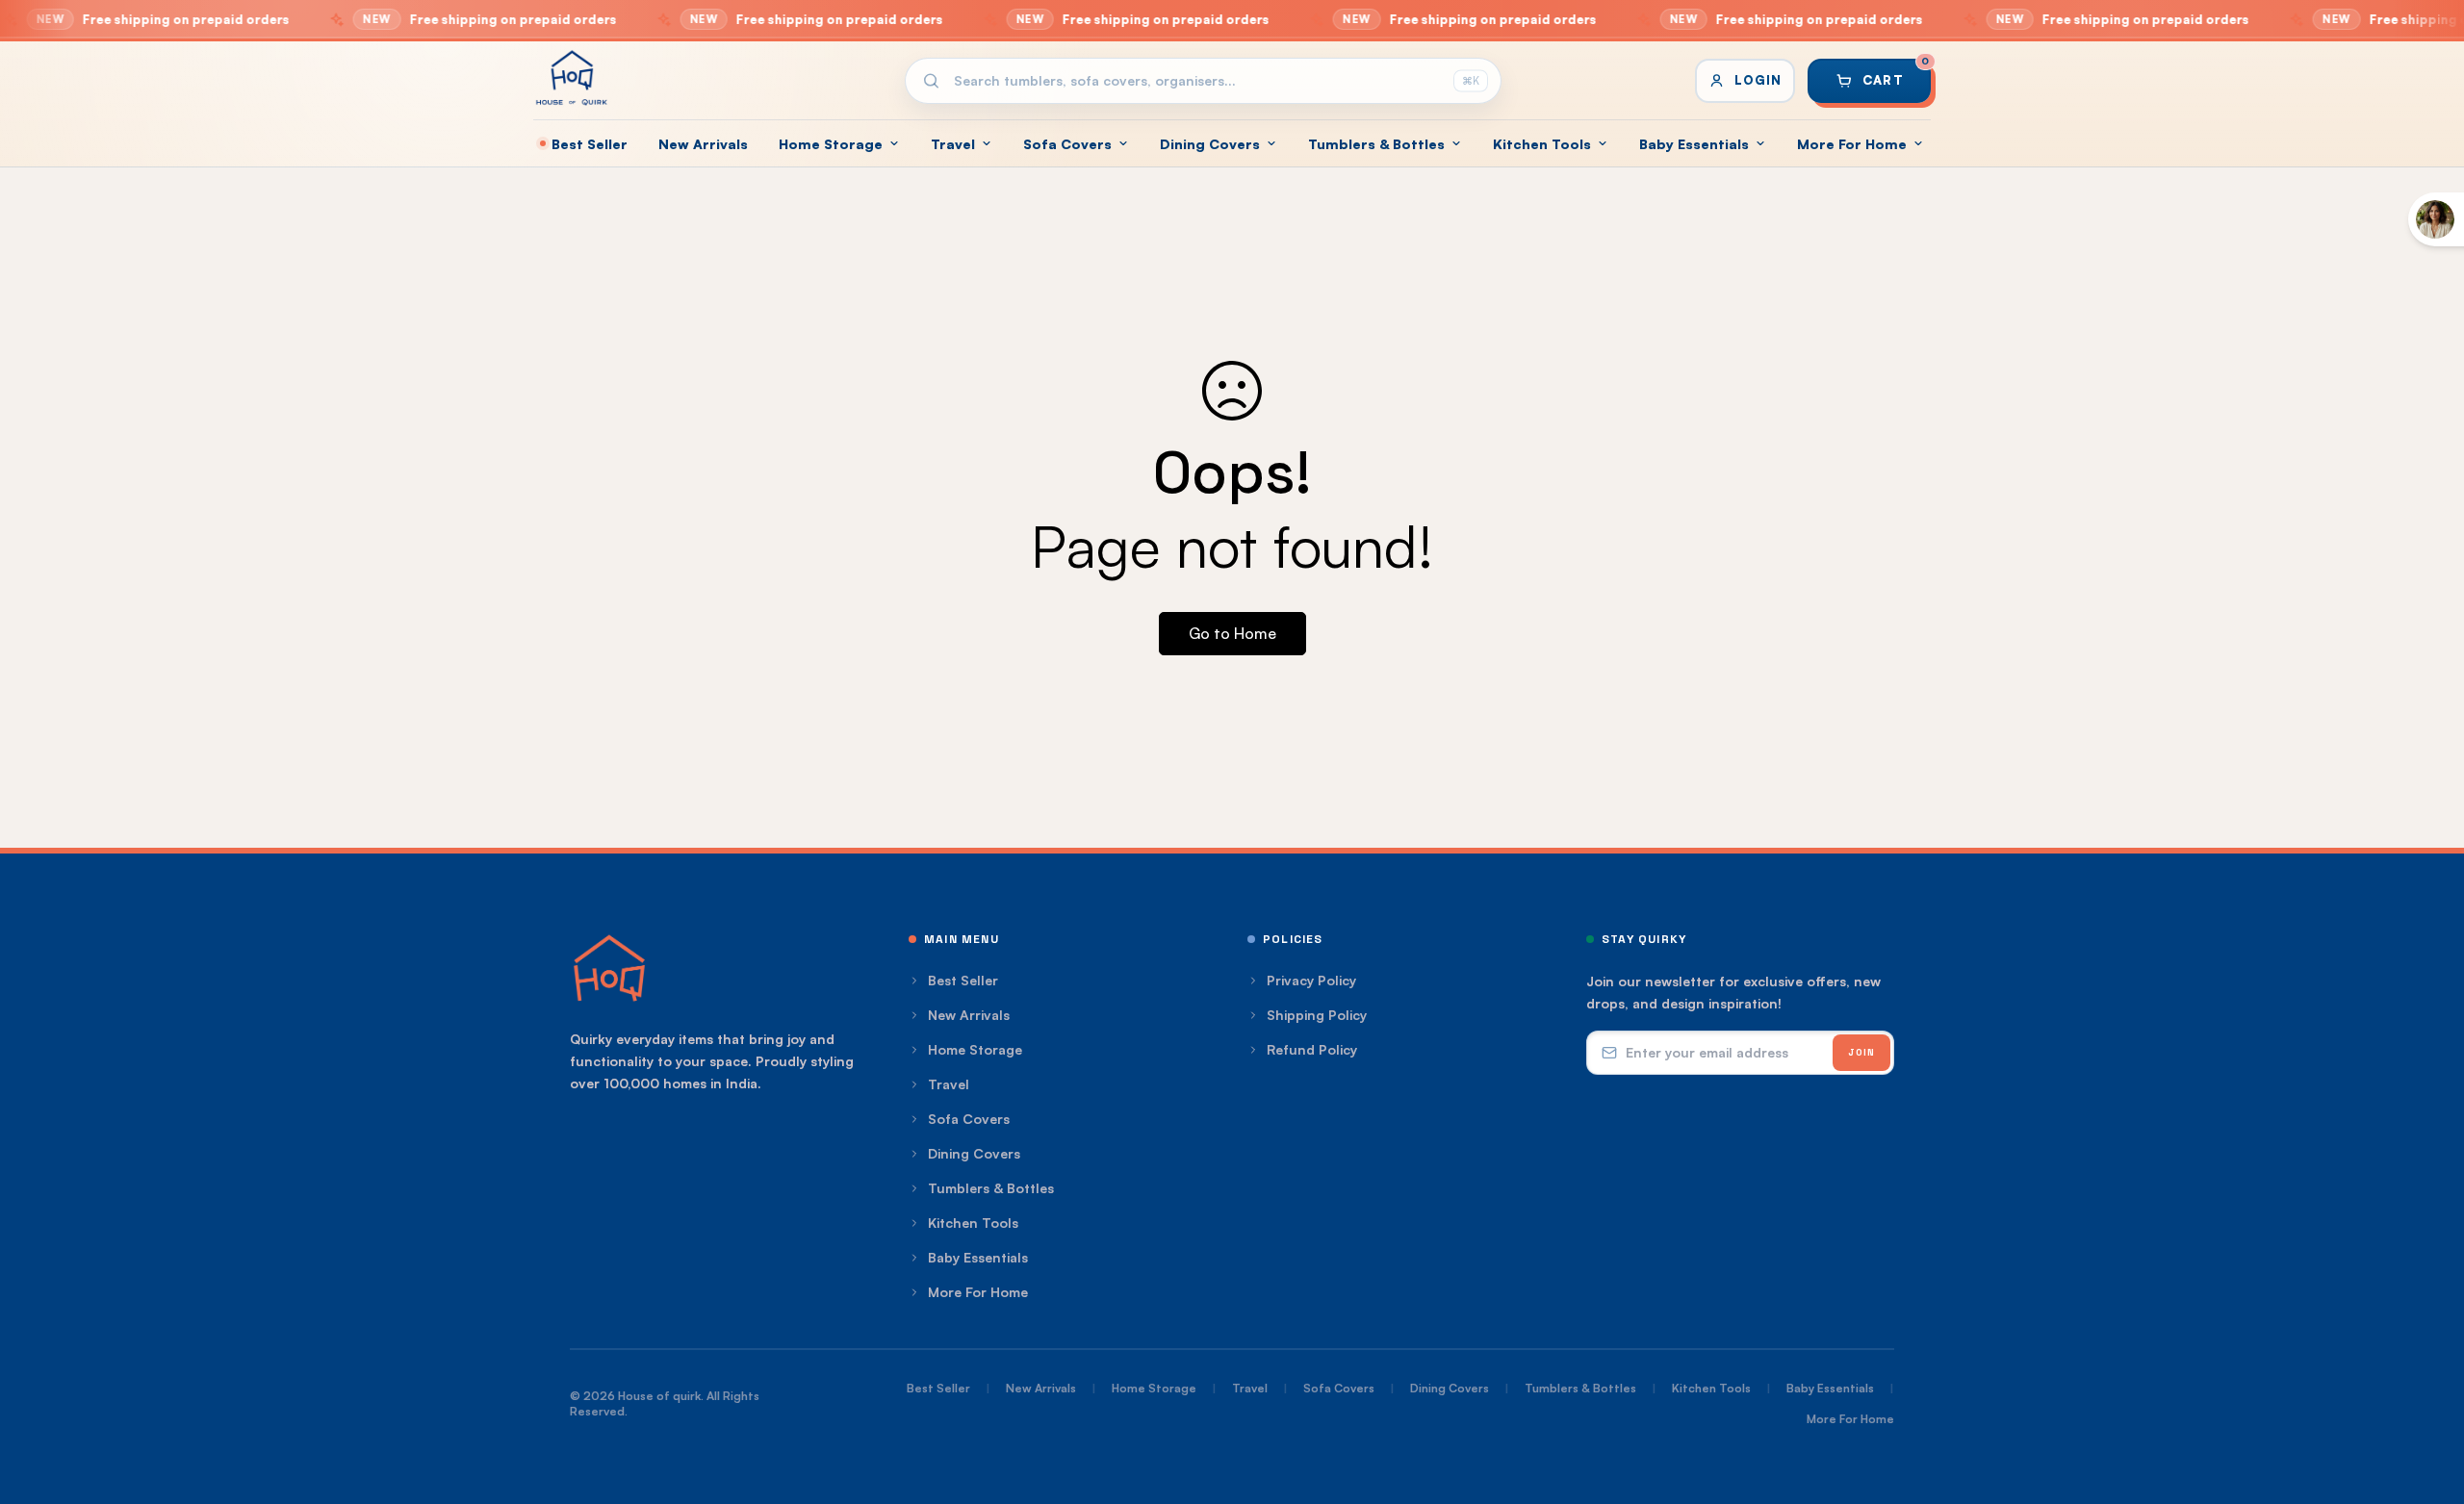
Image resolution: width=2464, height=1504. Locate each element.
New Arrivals (703, 144)
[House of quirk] (572, 78)
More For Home (1852, 144)
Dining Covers (1210, 144)
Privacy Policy (1311, 980)
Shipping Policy (1317, 1015)
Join (1861, 1052)
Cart (1896, 73)
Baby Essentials (1694, 144)
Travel (953, 144)
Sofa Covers (1067, 144)
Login (1758, 80)
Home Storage (831, 144)
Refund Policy (1312, 1049)
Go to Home (1232, 633)
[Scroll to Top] (2426, 1399)
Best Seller (590, 144)
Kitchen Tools (1542, 144)
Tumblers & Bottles (1376, 144)
